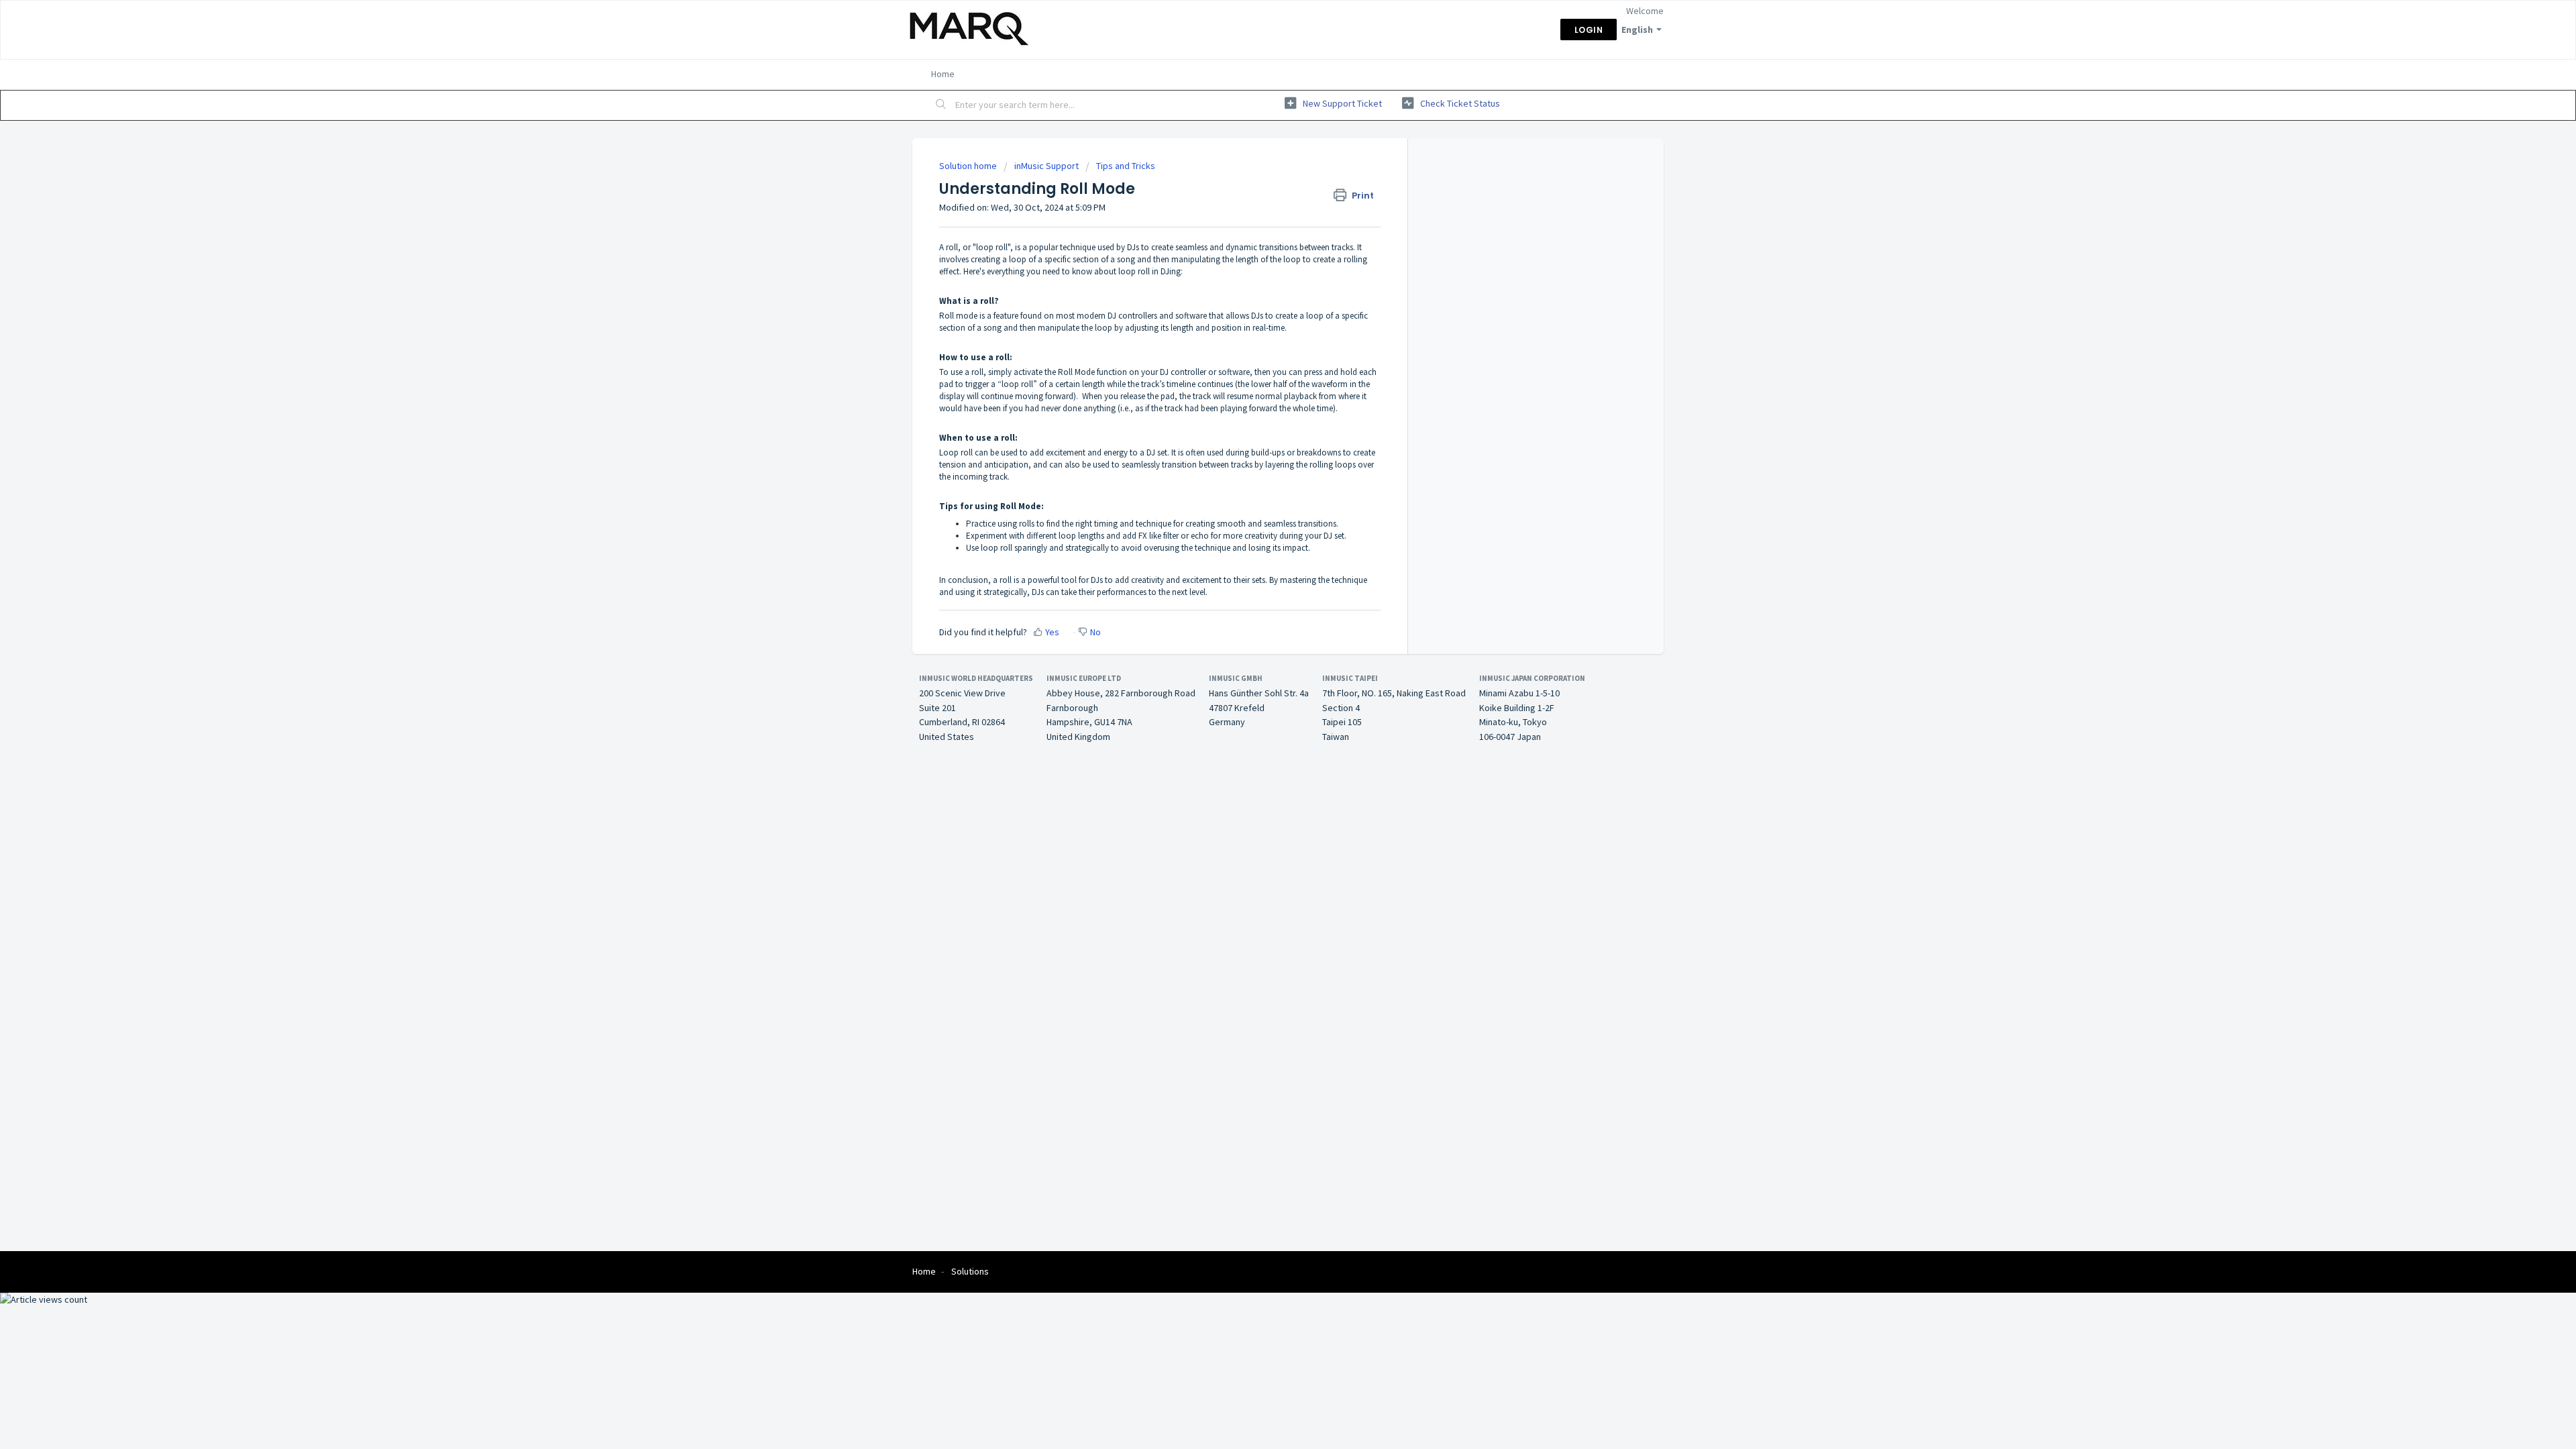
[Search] (941, 105)
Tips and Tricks (1126, 166)
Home (943, 74)
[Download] (1263, 562)
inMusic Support (1046, 166)
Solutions (970, 1271)
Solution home (969, 166)
